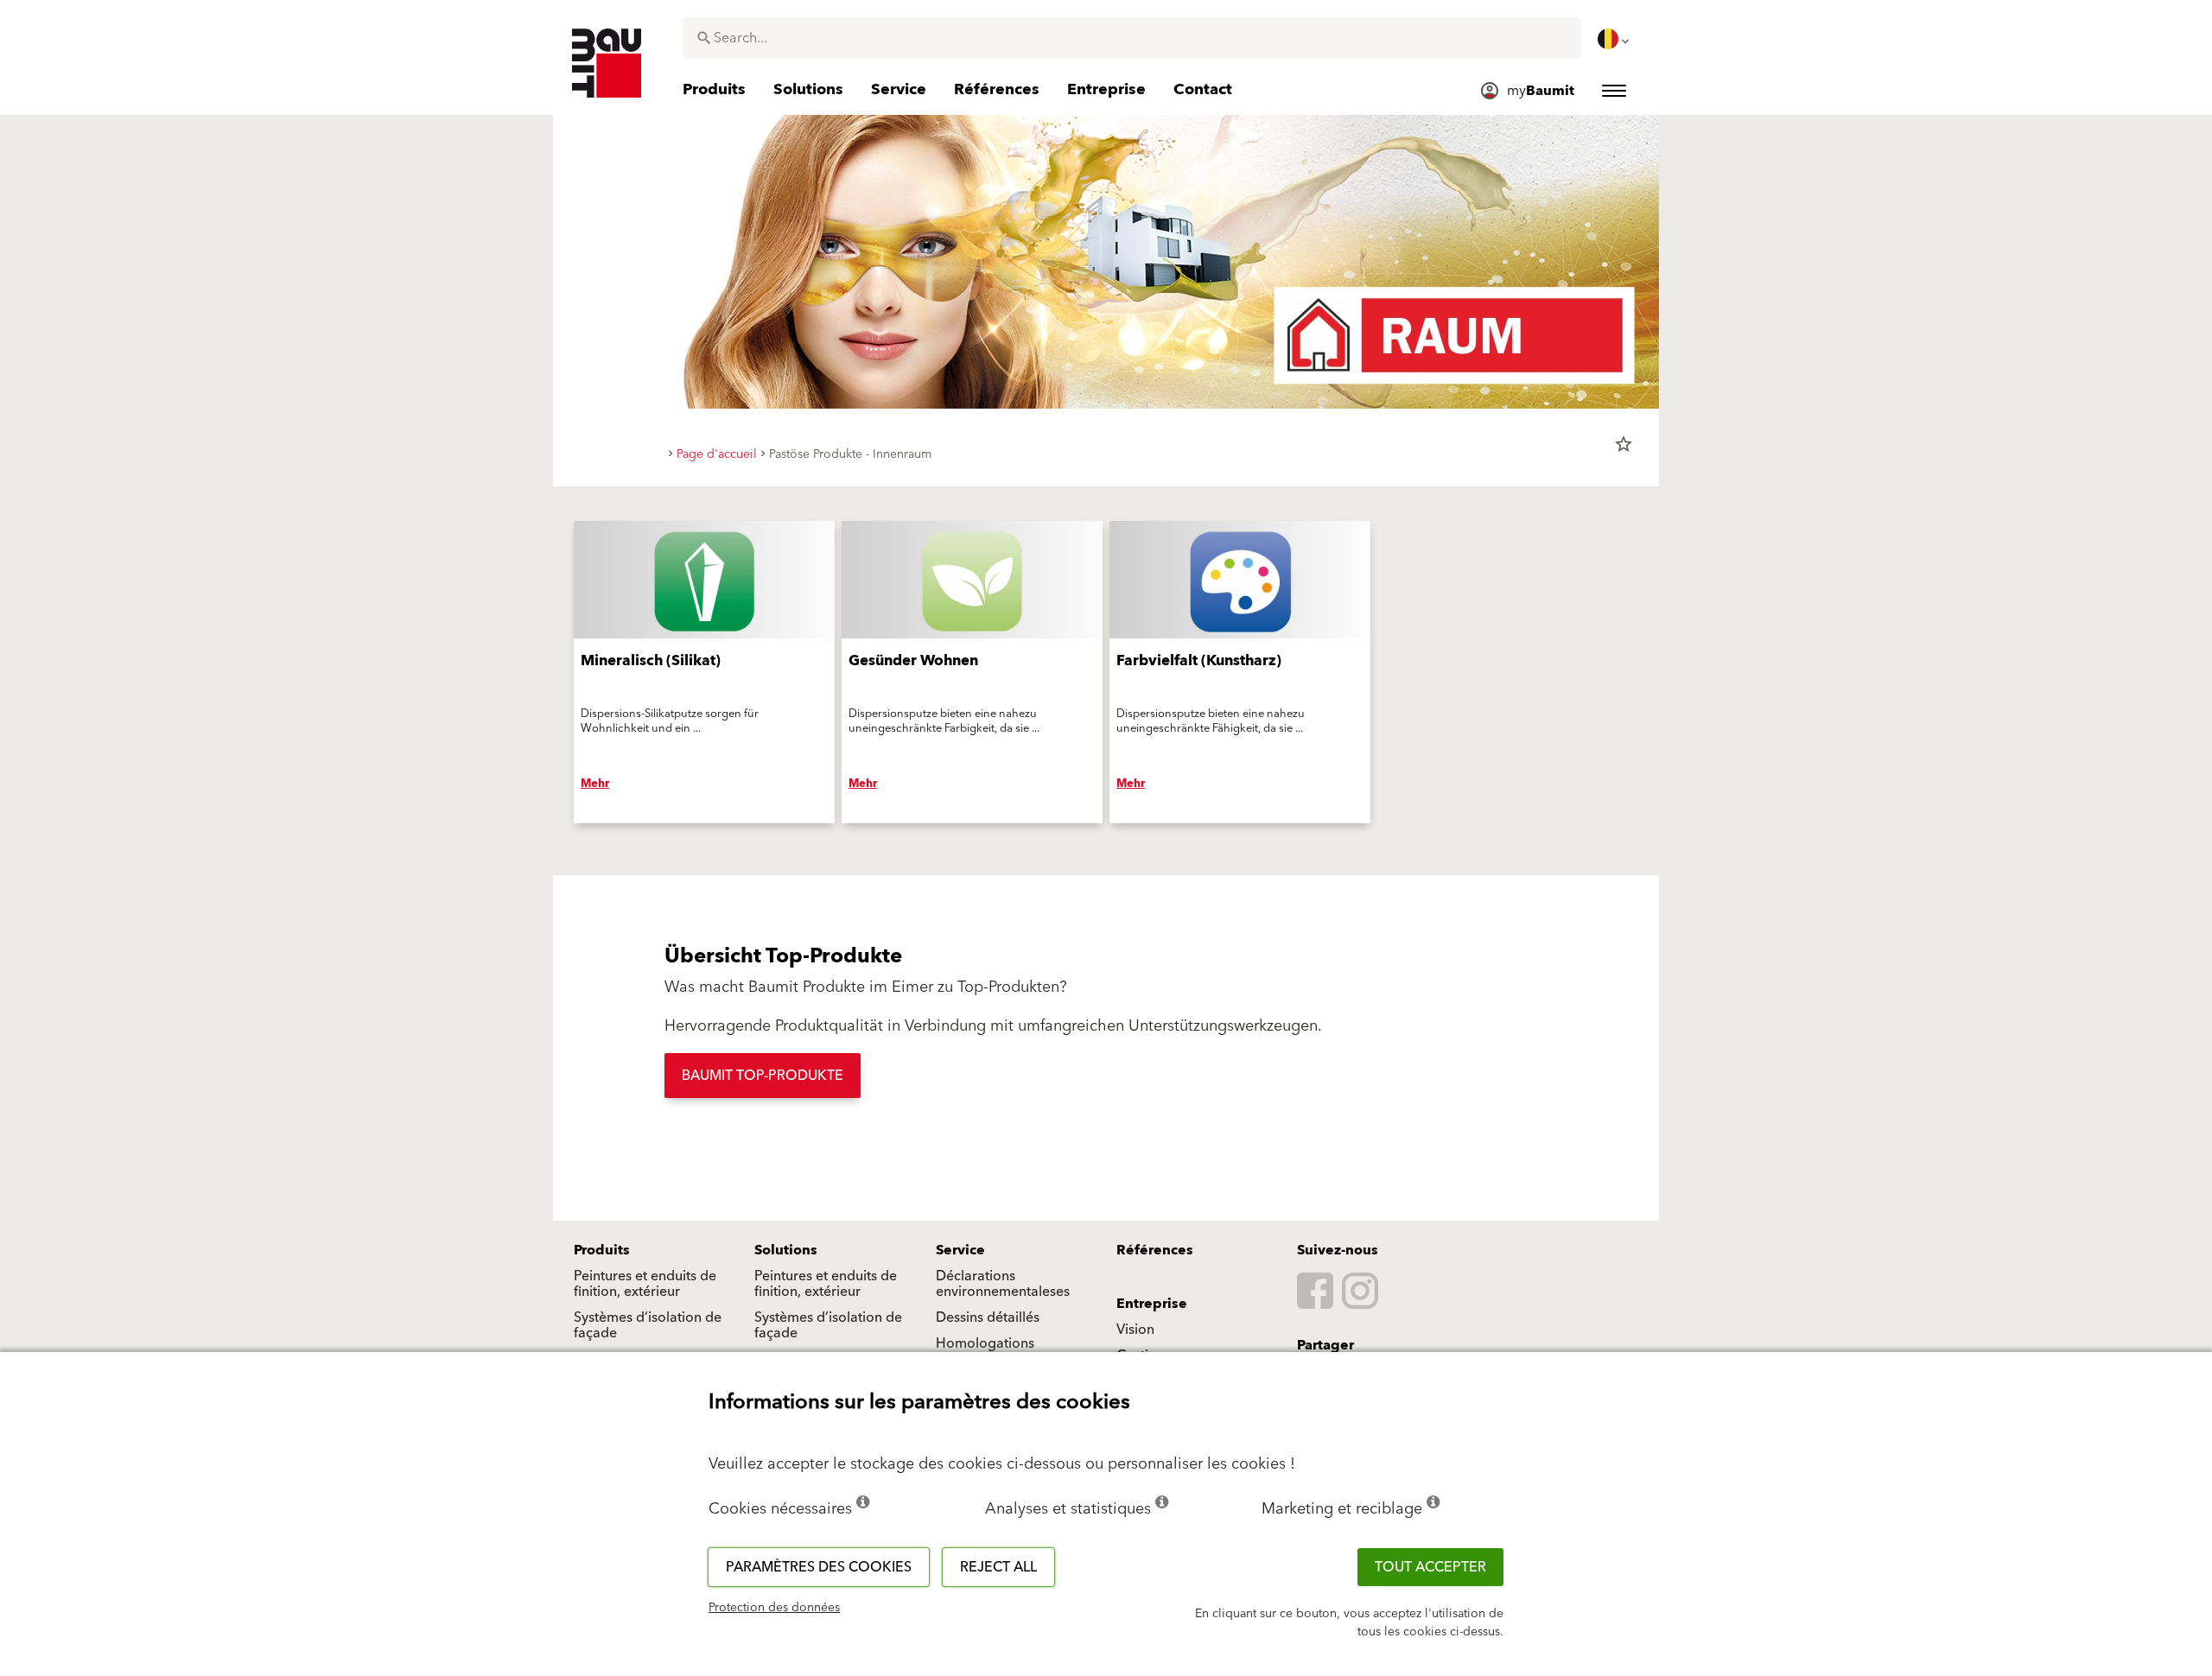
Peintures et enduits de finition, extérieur (645, 1284)
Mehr (595, 784)
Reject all (998, 1567)
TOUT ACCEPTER (1430, 1567)
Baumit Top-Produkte (763, 1076)
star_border (1624, 444)
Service (960, 1250)
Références (1155, 1250)
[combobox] (1132, 38)
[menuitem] (1615, 39)
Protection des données (774, 1608)
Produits (602, 1250)
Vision (1135, 1330)
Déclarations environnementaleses (1003, 1284)
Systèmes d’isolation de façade (648, 1325)
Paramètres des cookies (819, 1567)
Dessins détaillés (988, 1317)
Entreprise (1152, 1304)
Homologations (985, 1343)
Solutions (786, 1250)
